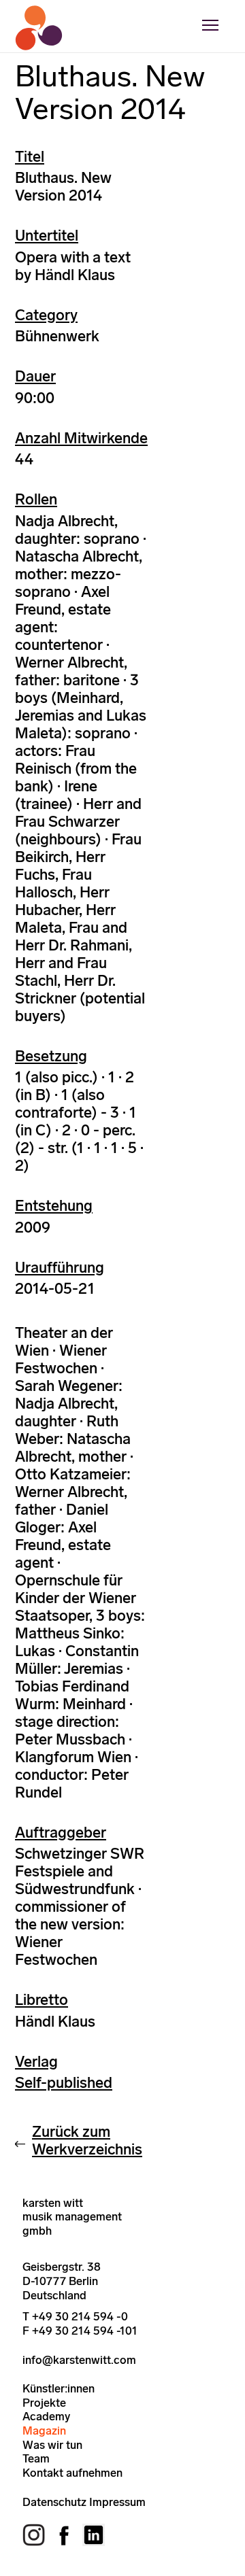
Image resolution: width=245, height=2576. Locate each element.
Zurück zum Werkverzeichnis (87, 2141)
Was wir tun (52, 2445)
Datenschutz (54, 2502)
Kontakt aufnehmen (72, 2473)
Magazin (44, 2431)
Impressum (117, 2502)
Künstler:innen (59, 2388)
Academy (46, 2416)
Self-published (64, 2083)
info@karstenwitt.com (79, 2360)
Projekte (44, 2403)
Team (36, 2458)
